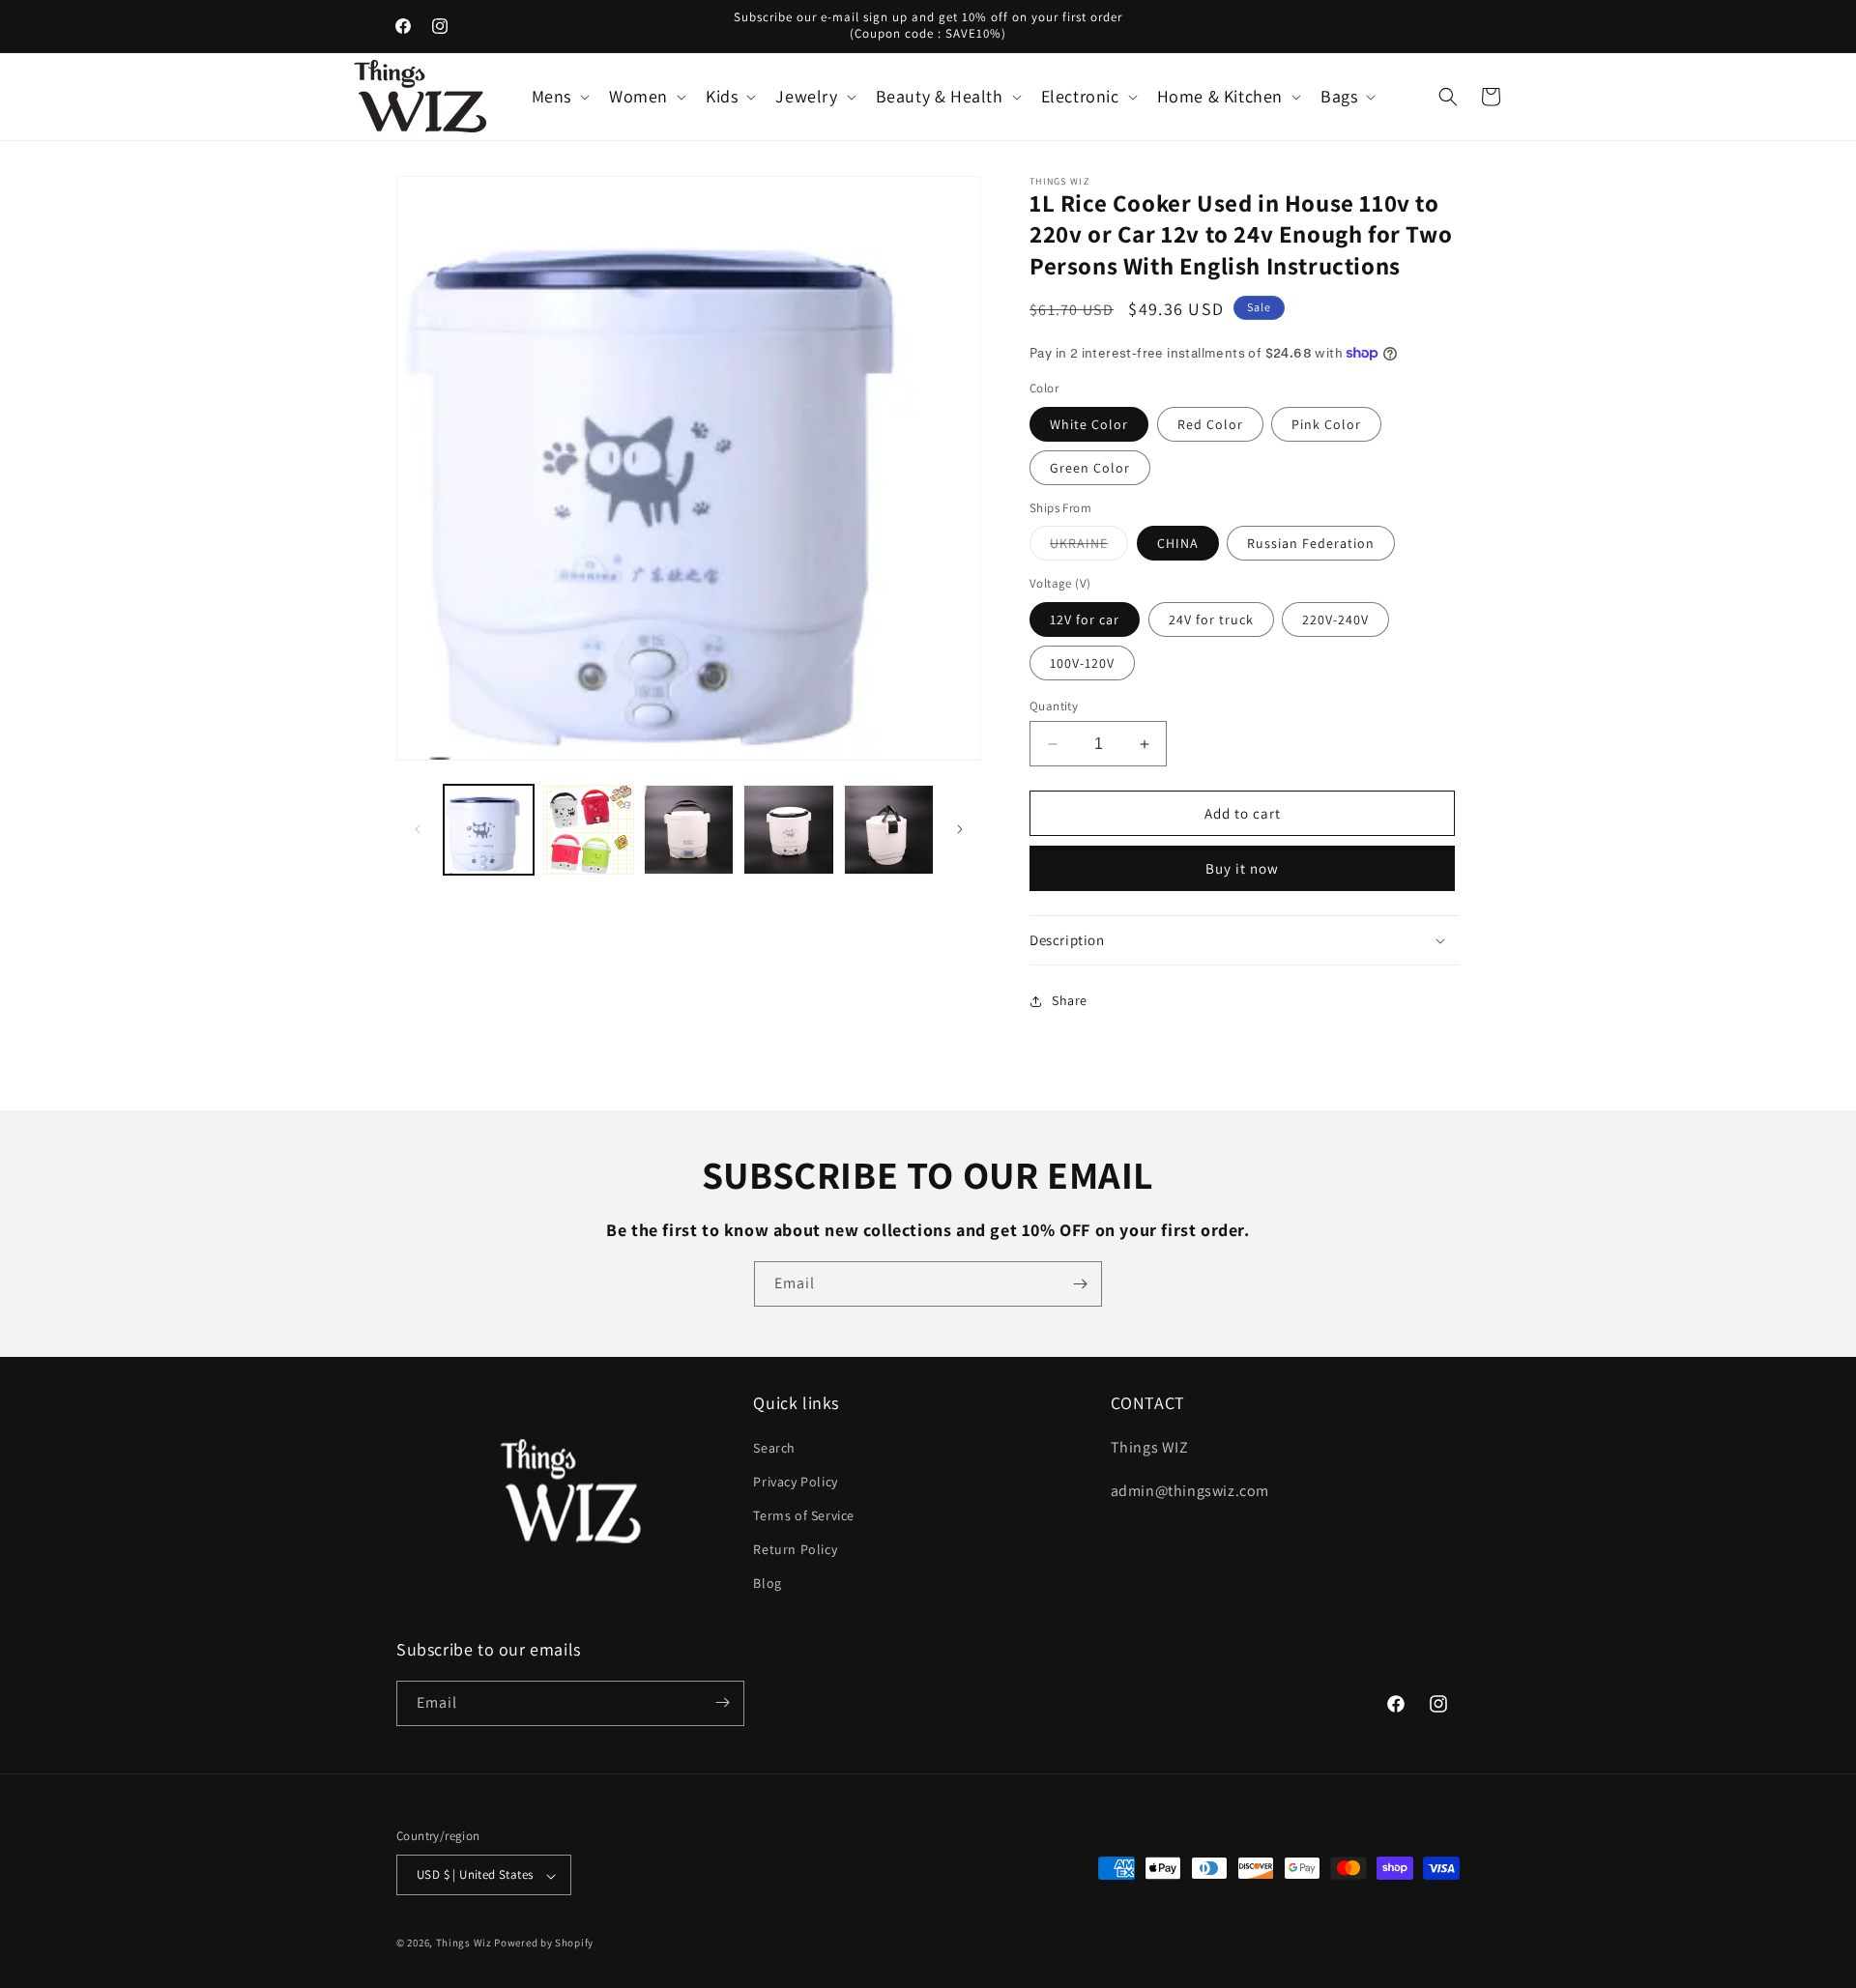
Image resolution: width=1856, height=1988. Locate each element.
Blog (767, 1583)
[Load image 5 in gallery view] (889, 830)
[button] (559, 96)
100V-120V (1082, 663)
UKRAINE (1089, 547)
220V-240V (1335, 619)
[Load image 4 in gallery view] (788, 830)
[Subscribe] (1080, 1284)
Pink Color (1326, 424)
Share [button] (1070, 1000)
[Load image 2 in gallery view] (588, 830)
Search (774, 1447)
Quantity (1054, 706)
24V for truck (1211, 619)
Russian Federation (1311, 543)
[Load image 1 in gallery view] (489, 830)
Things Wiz (464, 1944)
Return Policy (795, 1549)
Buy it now (1242, 868)
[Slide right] (960, 829)
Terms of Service (804, 1514)
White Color (1089, 424)
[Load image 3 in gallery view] (689, 830)
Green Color (1090, 468)
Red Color (1210, 424)
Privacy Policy (795, 1481)
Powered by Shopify (544, 1944)
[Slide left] (418, 829)
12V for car (1085, 619)
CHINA (1178, 543)
